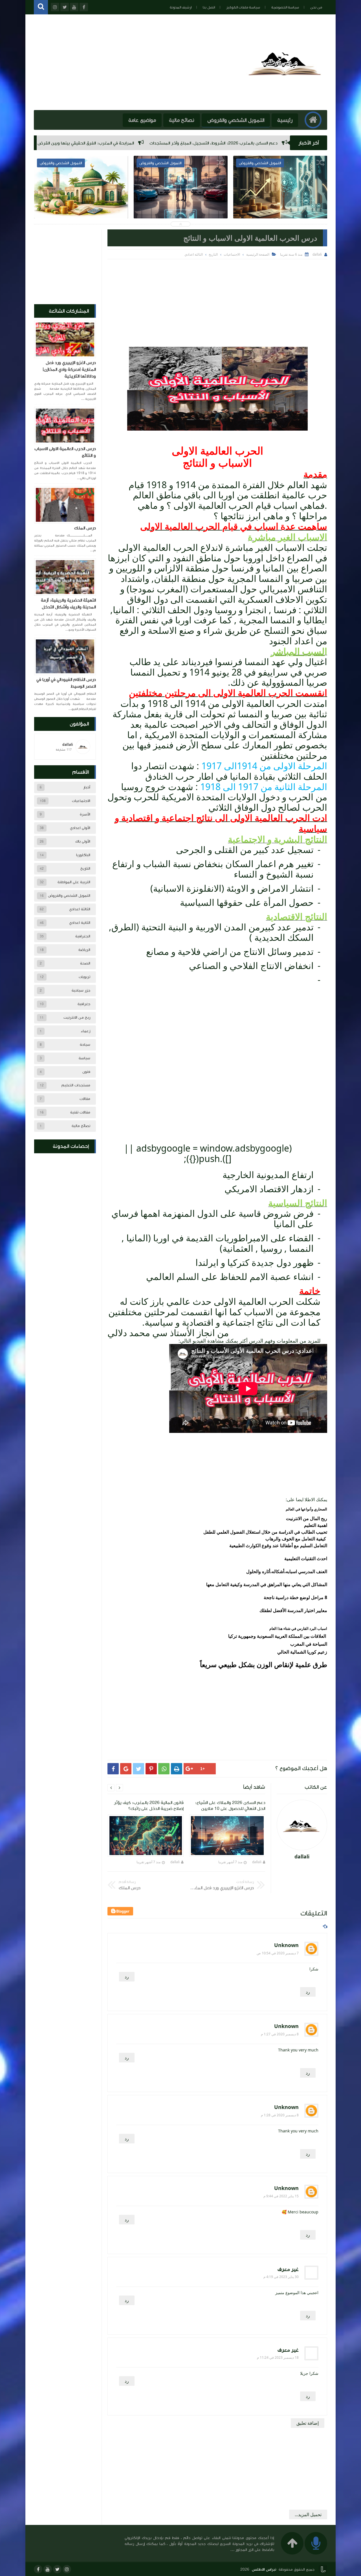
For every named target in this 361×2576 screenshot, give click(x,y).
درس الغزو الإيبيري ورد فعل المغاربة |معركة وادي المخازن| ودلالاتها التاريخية (69, 369)
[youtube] (48, 2569)
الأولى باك (83, 841)
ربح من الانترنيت (77, 1018)
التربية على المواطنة (74, 882)
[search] (41, 7)
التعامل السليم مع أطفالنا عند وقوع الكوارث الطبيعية (278, 1545)
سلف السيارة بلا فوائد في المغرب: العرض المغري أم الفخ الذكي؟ (280, 203)
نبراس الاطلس (264, 2570)
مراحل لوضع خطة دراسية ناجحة (294, 1597)
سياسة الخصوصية (285, 7)
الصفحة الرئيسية (258, 254)
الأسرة (85, 814)
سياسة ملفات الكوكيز (243, 7)
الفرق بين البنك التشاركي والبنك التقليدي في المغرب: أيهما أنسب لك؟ (80, 143)
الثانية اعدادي (80, 923)
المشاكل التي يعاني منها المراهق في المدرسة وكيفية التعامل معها (267, 1584)
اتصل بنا (209, 7)
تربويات (84, 977)
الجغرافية (83, 936)
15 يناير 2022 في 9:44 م (281, 2196)
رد (127, 1977)
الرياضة (84, 950)
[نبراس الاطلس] (286, 101)
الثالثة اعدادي (80, 909)
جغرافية (84, 1004)
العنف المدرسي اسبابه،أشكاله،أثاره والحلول (287, 1571)
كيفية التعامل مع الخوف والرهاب (296, 1539)
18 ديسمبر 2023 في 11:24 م (278, 2357)
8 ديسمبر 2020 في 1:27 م (280, 2034)
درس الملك (85, 528)
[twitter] (57, 2569)
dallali (257, 1862)
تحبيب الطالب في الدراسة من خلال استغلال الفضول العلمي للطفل (265, 1532)
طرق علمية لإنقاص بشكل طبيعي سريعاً (264, 1664)
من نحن (316, 7)
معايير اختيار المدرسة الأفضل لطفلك (293, 1610)
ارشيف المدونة (181, 7)
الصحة (85, 963)
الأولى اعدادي (80, 828)
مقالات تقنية (80, 1112)
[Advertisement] (217, 302)
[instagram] (67, 2569)
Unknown (286, 1945)
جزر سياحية (81, 990)
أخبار (87, 787)
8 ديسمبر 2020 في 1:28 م (280, 2115)
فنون (86, 1072)
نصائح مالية (182, 120)
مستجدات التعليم (76, 1085)
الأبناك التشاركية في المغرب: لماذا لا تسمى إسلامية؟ (181, 203)
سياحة (85, 1045)
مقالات (85, 1099)
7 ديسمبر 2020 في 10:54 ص (278, 1953)
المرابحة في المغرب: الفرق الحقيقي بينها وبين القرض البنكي (213, 143)
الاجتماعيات (81, 801)
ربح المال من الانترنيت (307, 1518)
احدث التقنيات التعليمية (306, 1558)
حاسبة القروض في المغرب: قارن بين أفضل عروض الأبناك (81, 203)
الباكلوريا (83, 855)
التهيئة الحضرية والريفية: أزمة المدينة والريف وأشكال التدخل (68, 604)
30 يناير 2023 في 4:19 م (281, 2277)
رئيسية (285, 120)
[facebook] (38, 2569)
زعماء (85, 1031)
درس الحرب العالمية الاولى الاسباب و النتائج (65, 452)
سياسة (84, 1058)
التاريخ (85, 869)
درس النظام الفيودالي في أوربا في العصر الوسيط (66, 683)
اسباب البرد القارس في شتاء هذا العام (298, 1628)
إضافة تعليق (308, 2423)
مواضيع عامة (142, 120)
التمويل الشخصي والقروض (236, 120)
